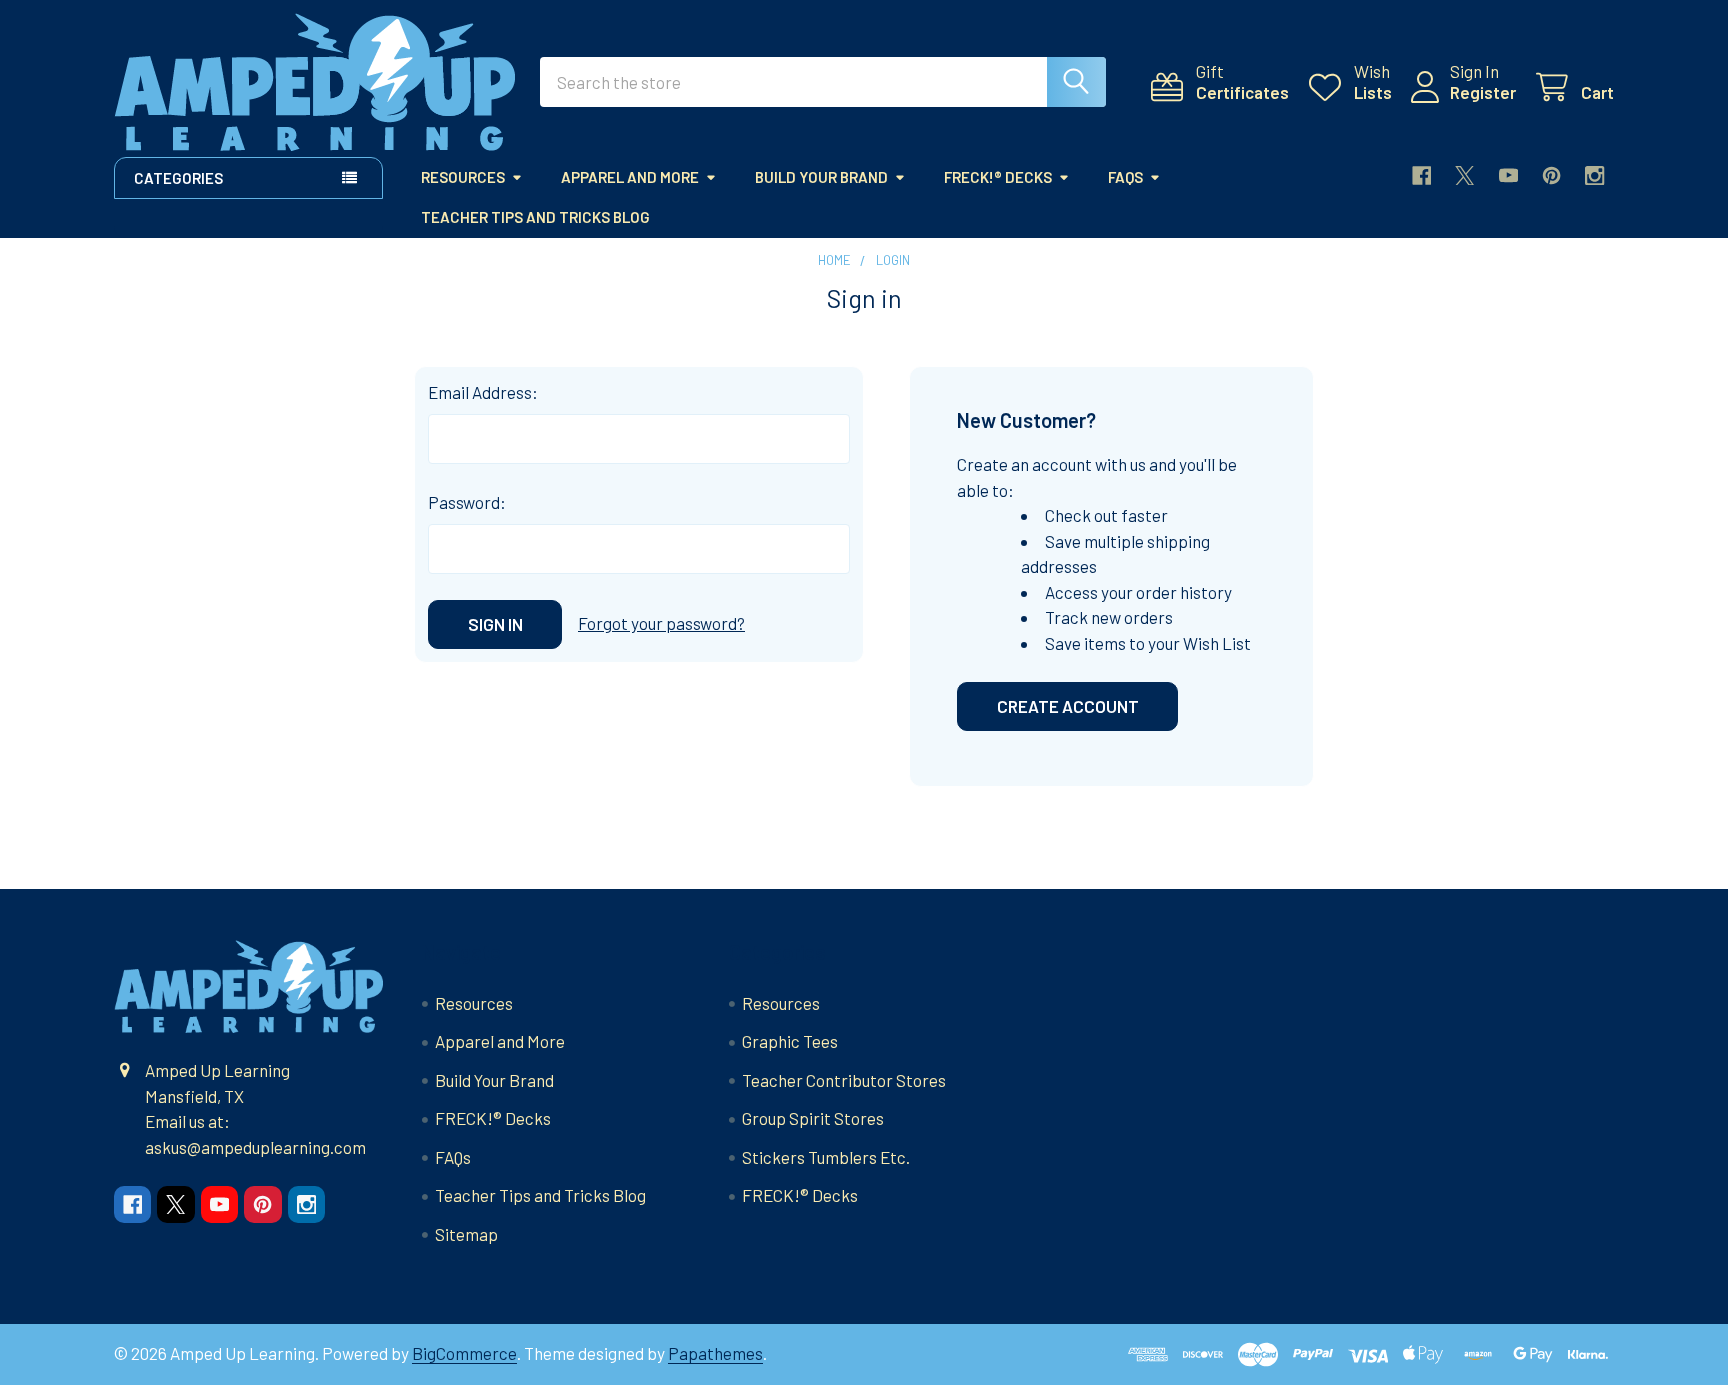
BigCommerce (464, 1353)
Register (1483, 92)
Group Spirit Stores (813, 1118)
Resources (463, 177)
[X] (1464, 175)
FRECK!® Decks (998, 177)
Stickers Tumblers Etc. (826, 1157)
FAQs (1125, 177)
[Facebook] (1421, 175)
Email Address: (483, 392)
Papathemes (715, 1353)
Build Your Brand (821, 177)
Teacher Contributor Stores (844, 1080)
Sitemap (466, 1234)
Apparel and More (630, 177)
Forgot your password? (661, 623)
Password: (467, 502)
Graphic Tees (790, 1041)
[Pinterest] (1551, 175)
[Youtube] (1508, 175)
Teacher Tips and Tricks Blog (535, 217)
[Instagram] (1594, 175)
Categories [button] (178, 178)
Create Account (1068, 706)
